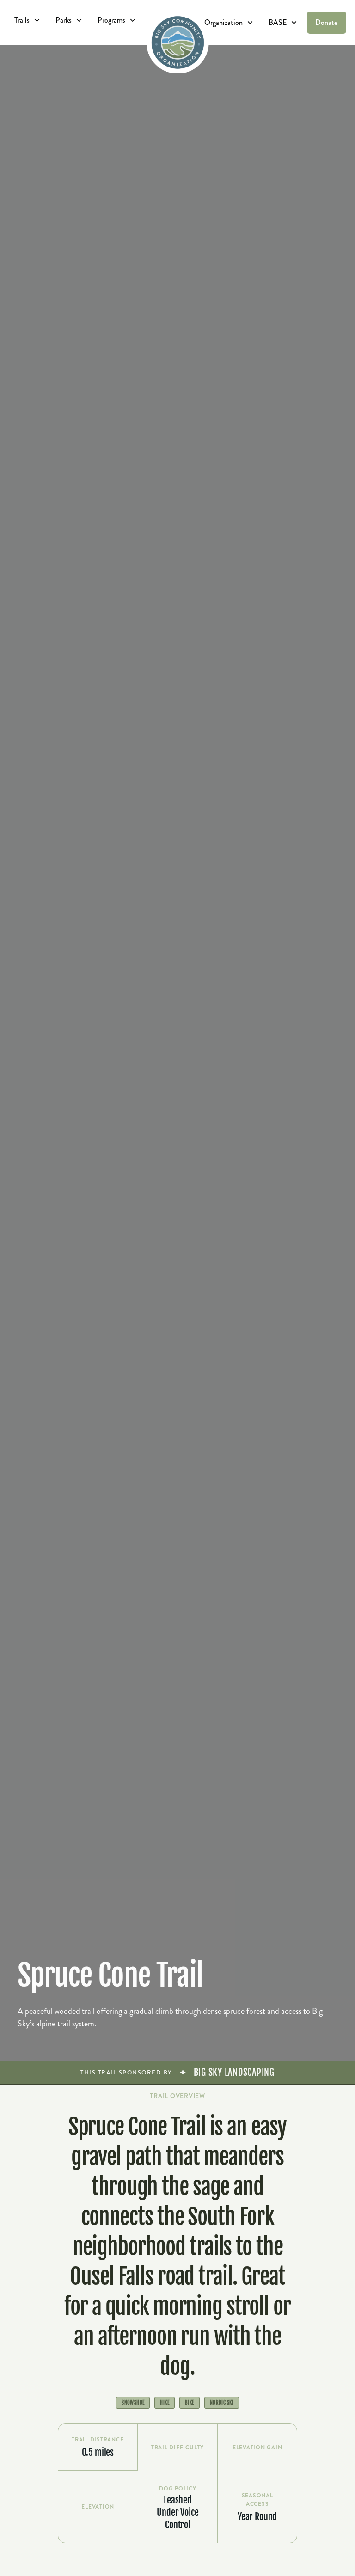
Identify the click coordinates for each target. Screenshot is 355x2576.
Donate (326, 22)
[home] (178, 42)
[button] (28, 20)
